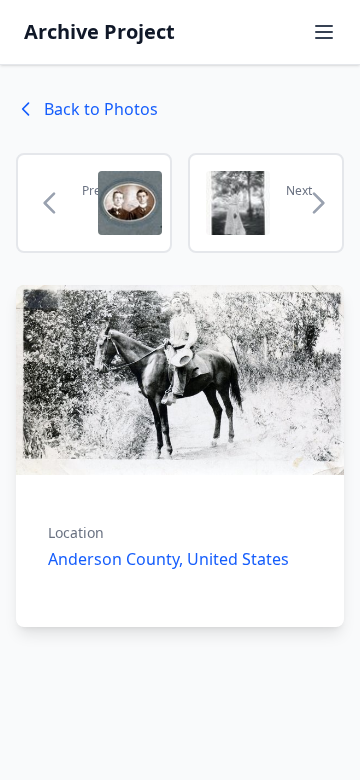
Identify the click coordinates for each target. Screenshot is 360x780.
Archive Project (99, 31)
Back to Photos (101, 109)
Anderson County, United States (168, 559)
